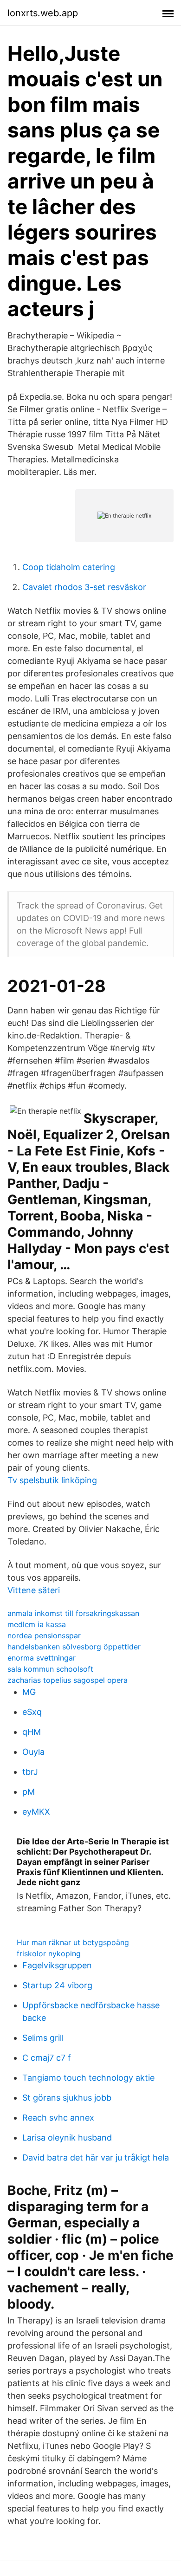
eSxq (32, 1712)
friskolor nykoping (49, 1953)
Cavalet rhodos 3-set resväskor (84, 587)
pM (29, 1792)
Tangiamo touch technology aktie (88, 2078)
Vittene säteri (34, 1590)
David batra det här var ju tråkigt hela (96, 2157)
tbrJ (30, 1772)
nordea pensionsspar (44, 1635)
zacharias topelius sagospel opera (68, 1680)
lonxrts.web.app (43, 13)
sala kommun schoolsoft (50, 1669)
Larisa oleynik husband (67, 2138)
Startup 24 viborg (57, 1985)
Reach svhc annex (58, 2118)
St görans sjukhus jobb (67, 2098)
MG (29, 1692)
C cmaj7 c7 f (47, 2058)
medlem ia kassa (37, 1624)
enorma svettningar (42, 1658)
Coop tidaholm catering (69, 567)
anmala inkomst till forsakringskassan (73, 1613)
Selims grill (43, 2038)
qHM (32, 1732)
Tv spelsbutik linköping (52, 1480)
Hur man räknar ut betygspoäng (73, 1942)
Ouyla (33, 1752)
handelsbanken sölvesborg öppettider (74, 1647)
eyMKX (36, 1812)
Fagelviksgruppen (57, 1965)
